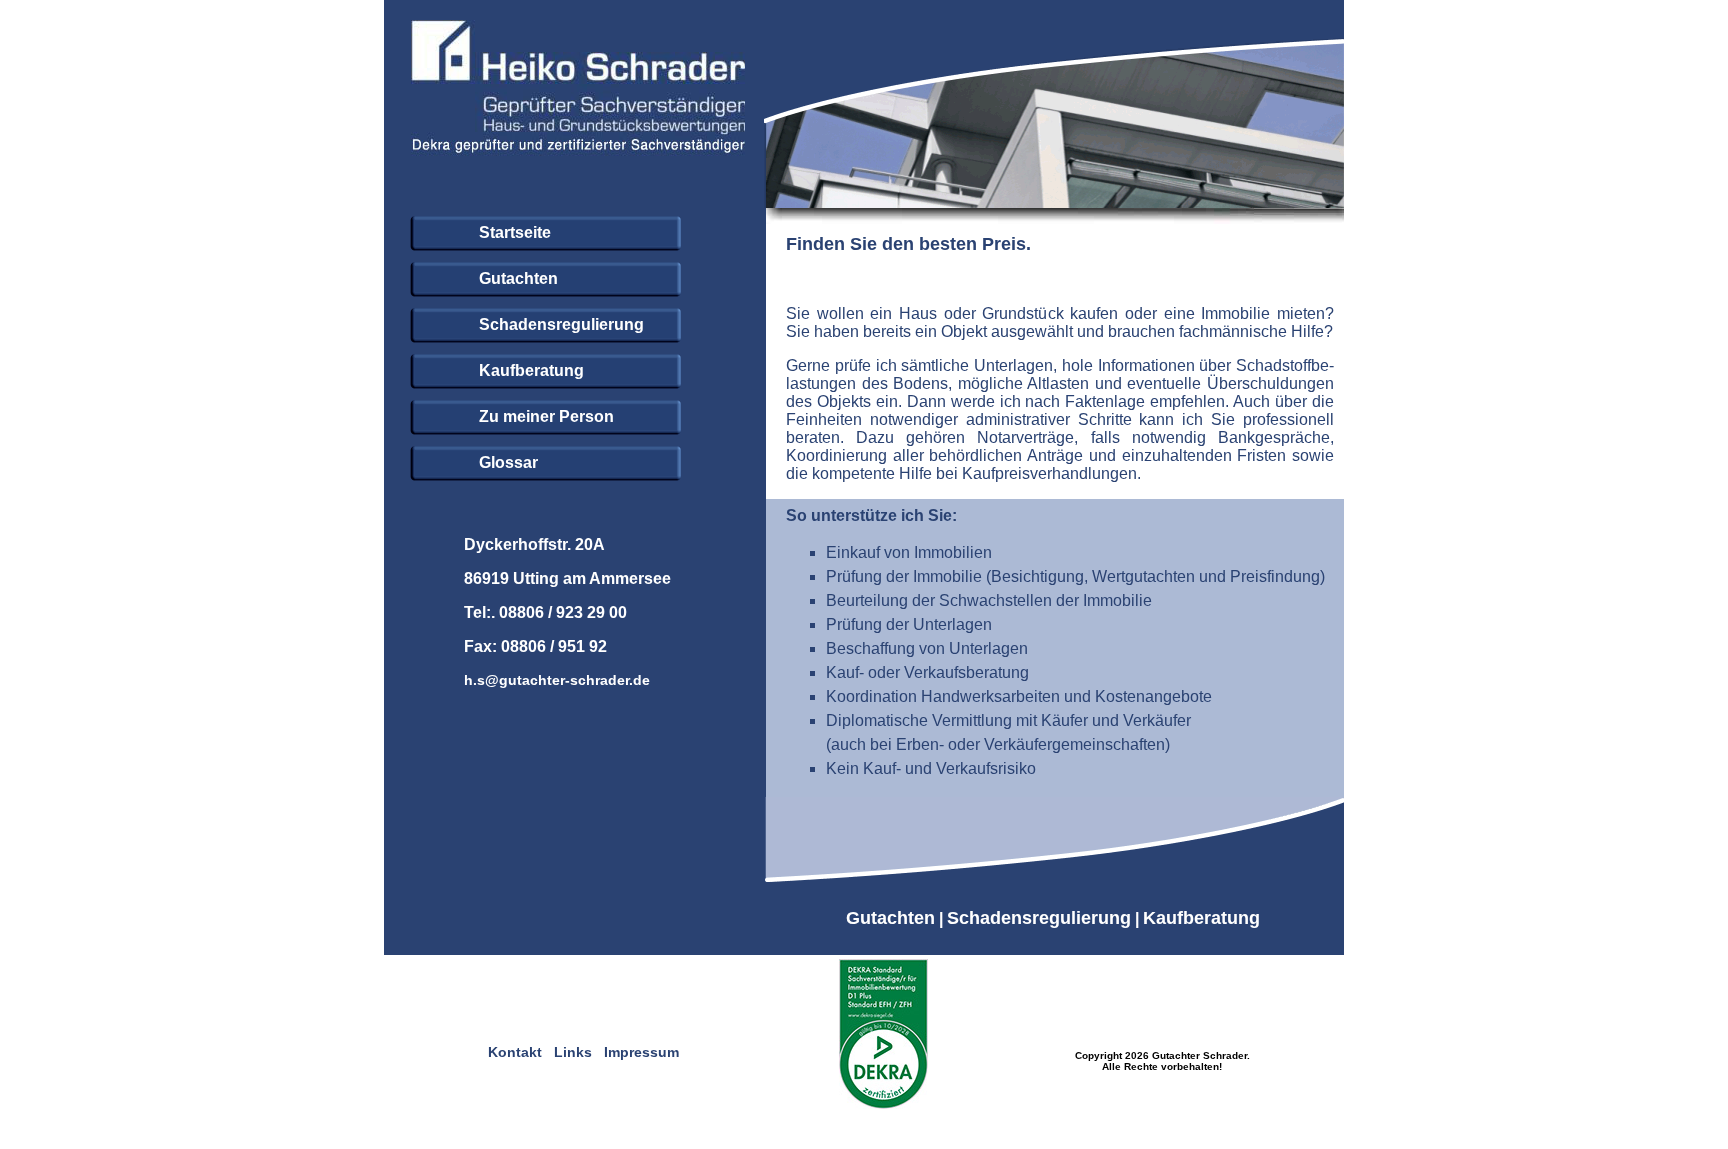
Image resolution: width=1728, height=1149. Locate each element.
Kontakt (515, 1052)
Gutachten (890, 918)
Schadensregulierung (1039, 918)
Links (573, 1052)
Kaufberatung (1201, 918)
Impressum (641, 1052)
